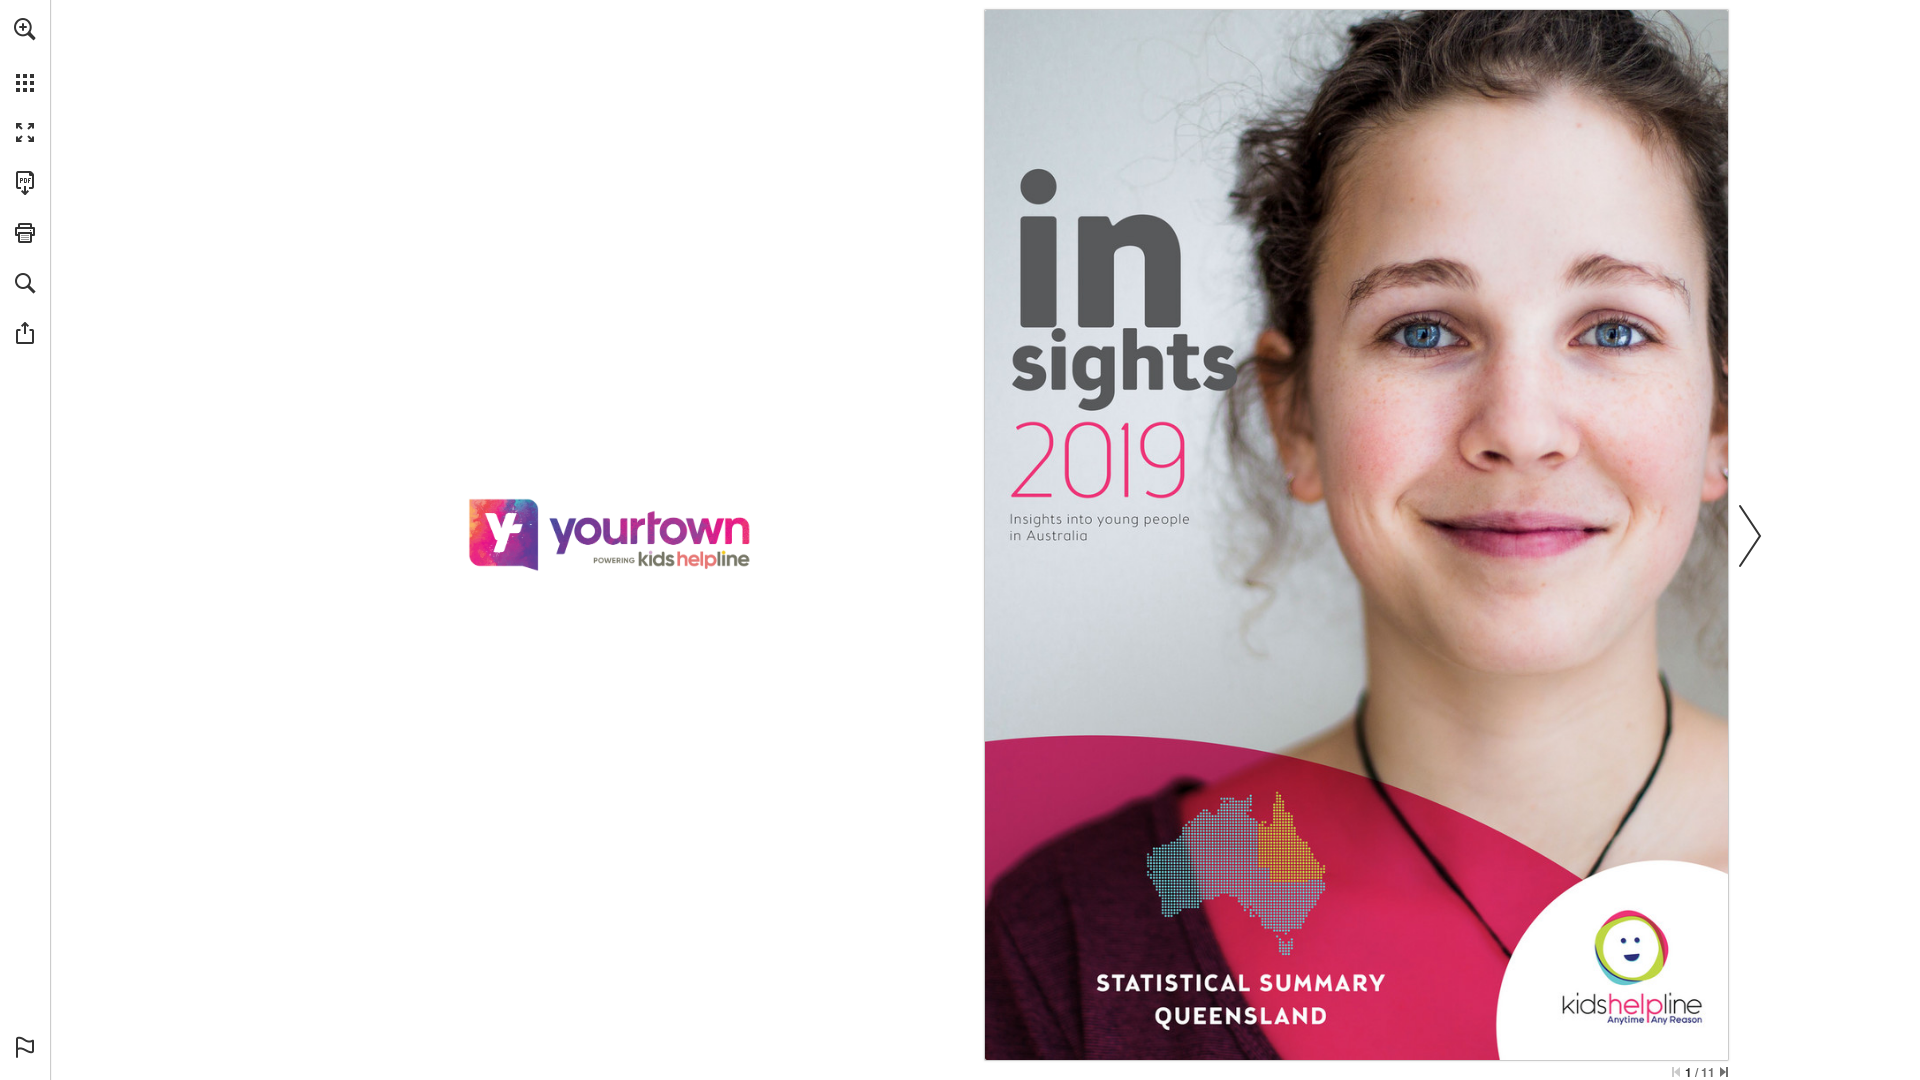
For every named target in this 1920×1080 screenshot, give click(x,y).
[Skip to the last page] (1724, 1072)
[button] (25, 29)
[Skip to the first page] (1676, 1072)
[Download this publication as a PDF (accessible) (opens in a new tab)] (25, 183)
